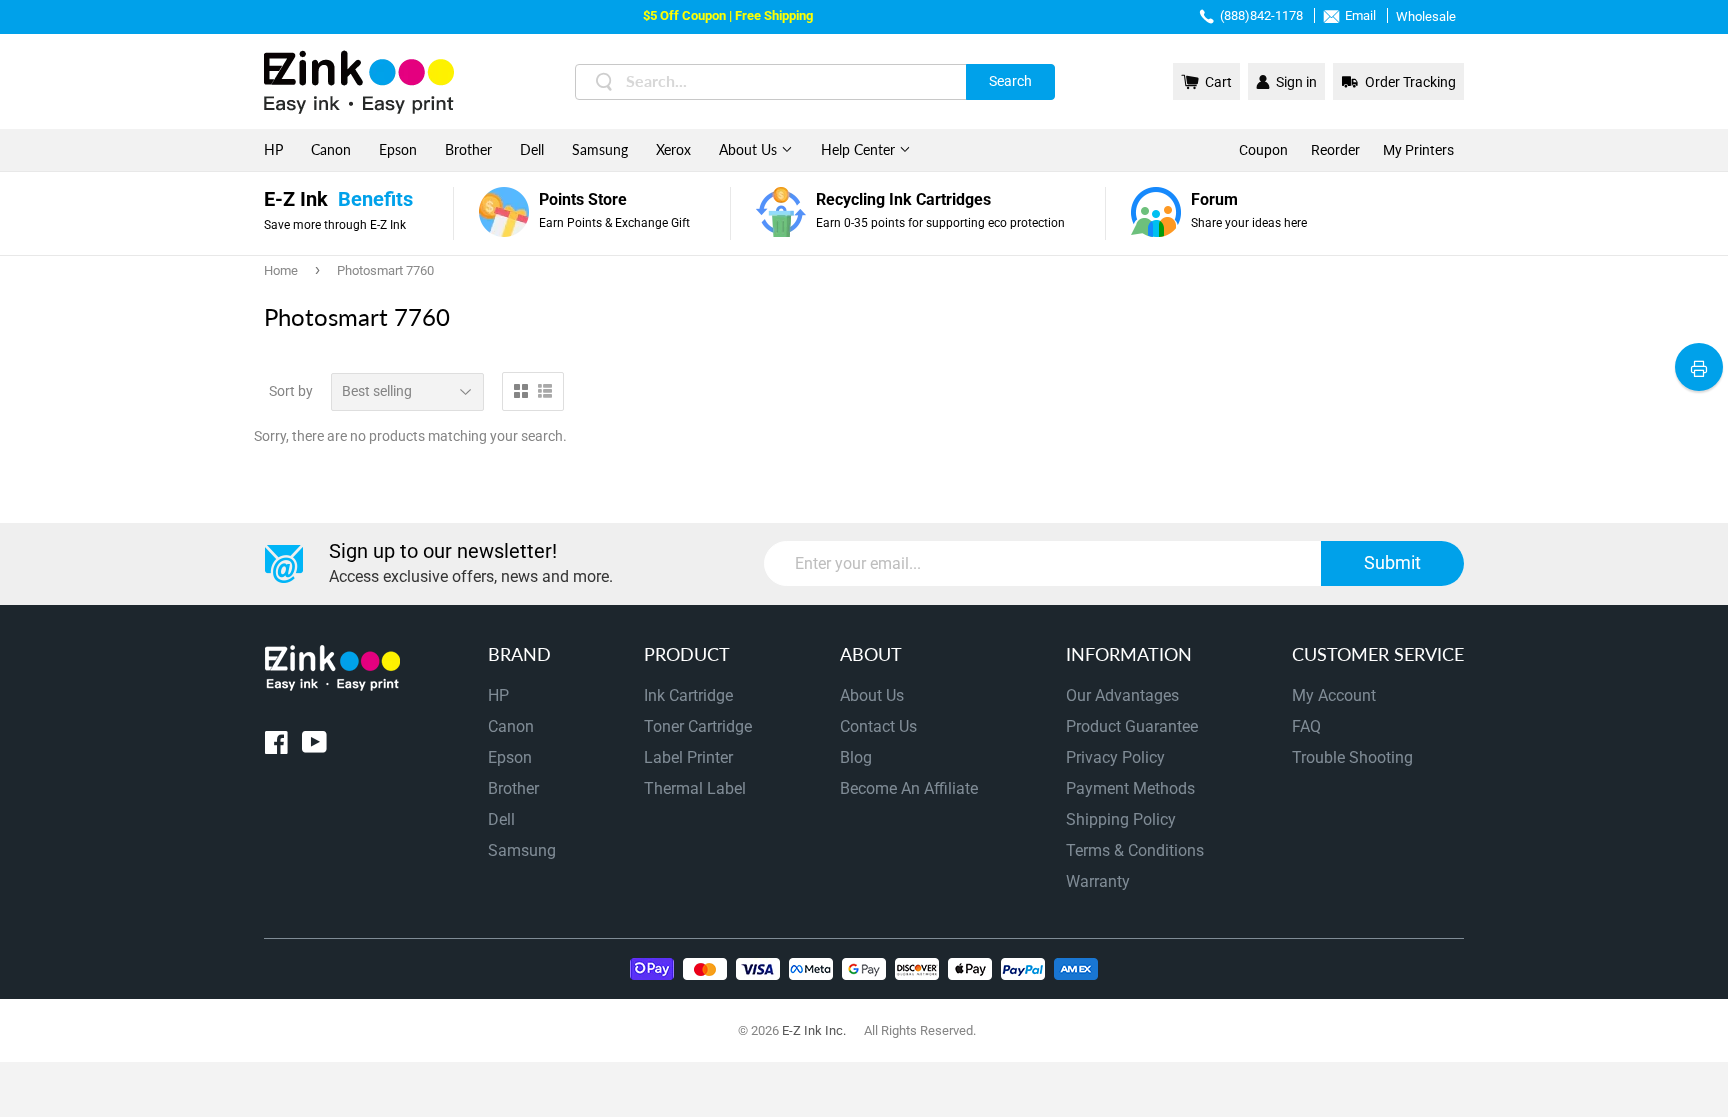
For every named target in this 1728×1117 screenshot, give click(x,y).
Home (281, 270)
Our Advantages (1122, 695)
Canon (331, 149)
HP (273, 149)
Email (1360, 15)
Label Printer (688, 757)
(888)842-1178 (1261, 15)
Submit (1392, 562)
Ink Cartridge (688, 695)
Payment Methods (1130, 788)
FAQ (1306, 726)
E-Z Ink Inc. (814, 1030)
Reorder (1335, 150)
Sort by (291, 391)
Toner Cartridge (698, 726)
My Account (1334, 695)
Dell (532, 149)
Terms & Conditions (1135, 850)
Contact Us (878, 726)
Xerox (673, 149)
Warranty (1098, 881)
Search (1010, 81)
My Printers (1418, 150)
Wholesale (1426, 16)
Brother (468, 149)
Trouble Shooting (1352, 757)
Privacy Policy (1115, 757)
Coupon (1263, 150)
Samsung (600, 149)
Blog (856, 757)
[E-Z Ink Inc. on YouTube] (314, 746)
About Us (750, 149)
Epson (398, 149)
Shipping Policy (1121, 819)
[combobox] (815, 82)
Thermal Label (695, 788)
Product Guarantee (1132, 726)
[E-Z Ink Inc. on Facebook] (276, 746)
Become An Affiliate (909, 788)
